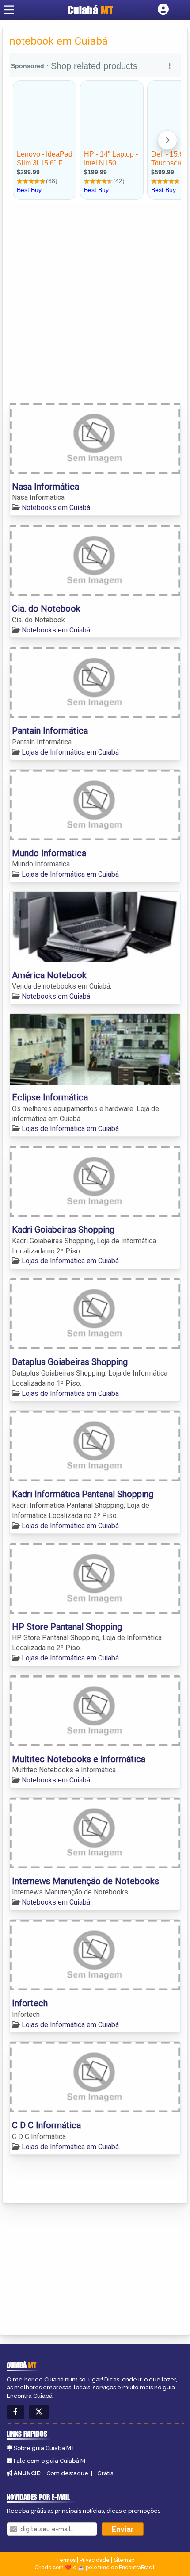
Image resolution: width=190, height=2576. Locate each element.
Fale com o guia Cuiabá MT (52, 2461)
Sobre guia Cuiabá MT (45, 2448)
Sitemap (124, 2560)
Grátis (105, 2473)
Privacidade (95, 2560)
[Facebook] (15, 2412)
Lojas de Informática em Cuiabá (70, 752)
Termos (66, 2560)
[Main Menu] (9, 10)
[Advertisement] (95, 303)
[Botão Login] (163, 10)
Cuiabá (90, 10)
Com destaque (67, 2473)
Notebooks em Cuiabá (56, 508)
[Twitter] (39, 2412)
